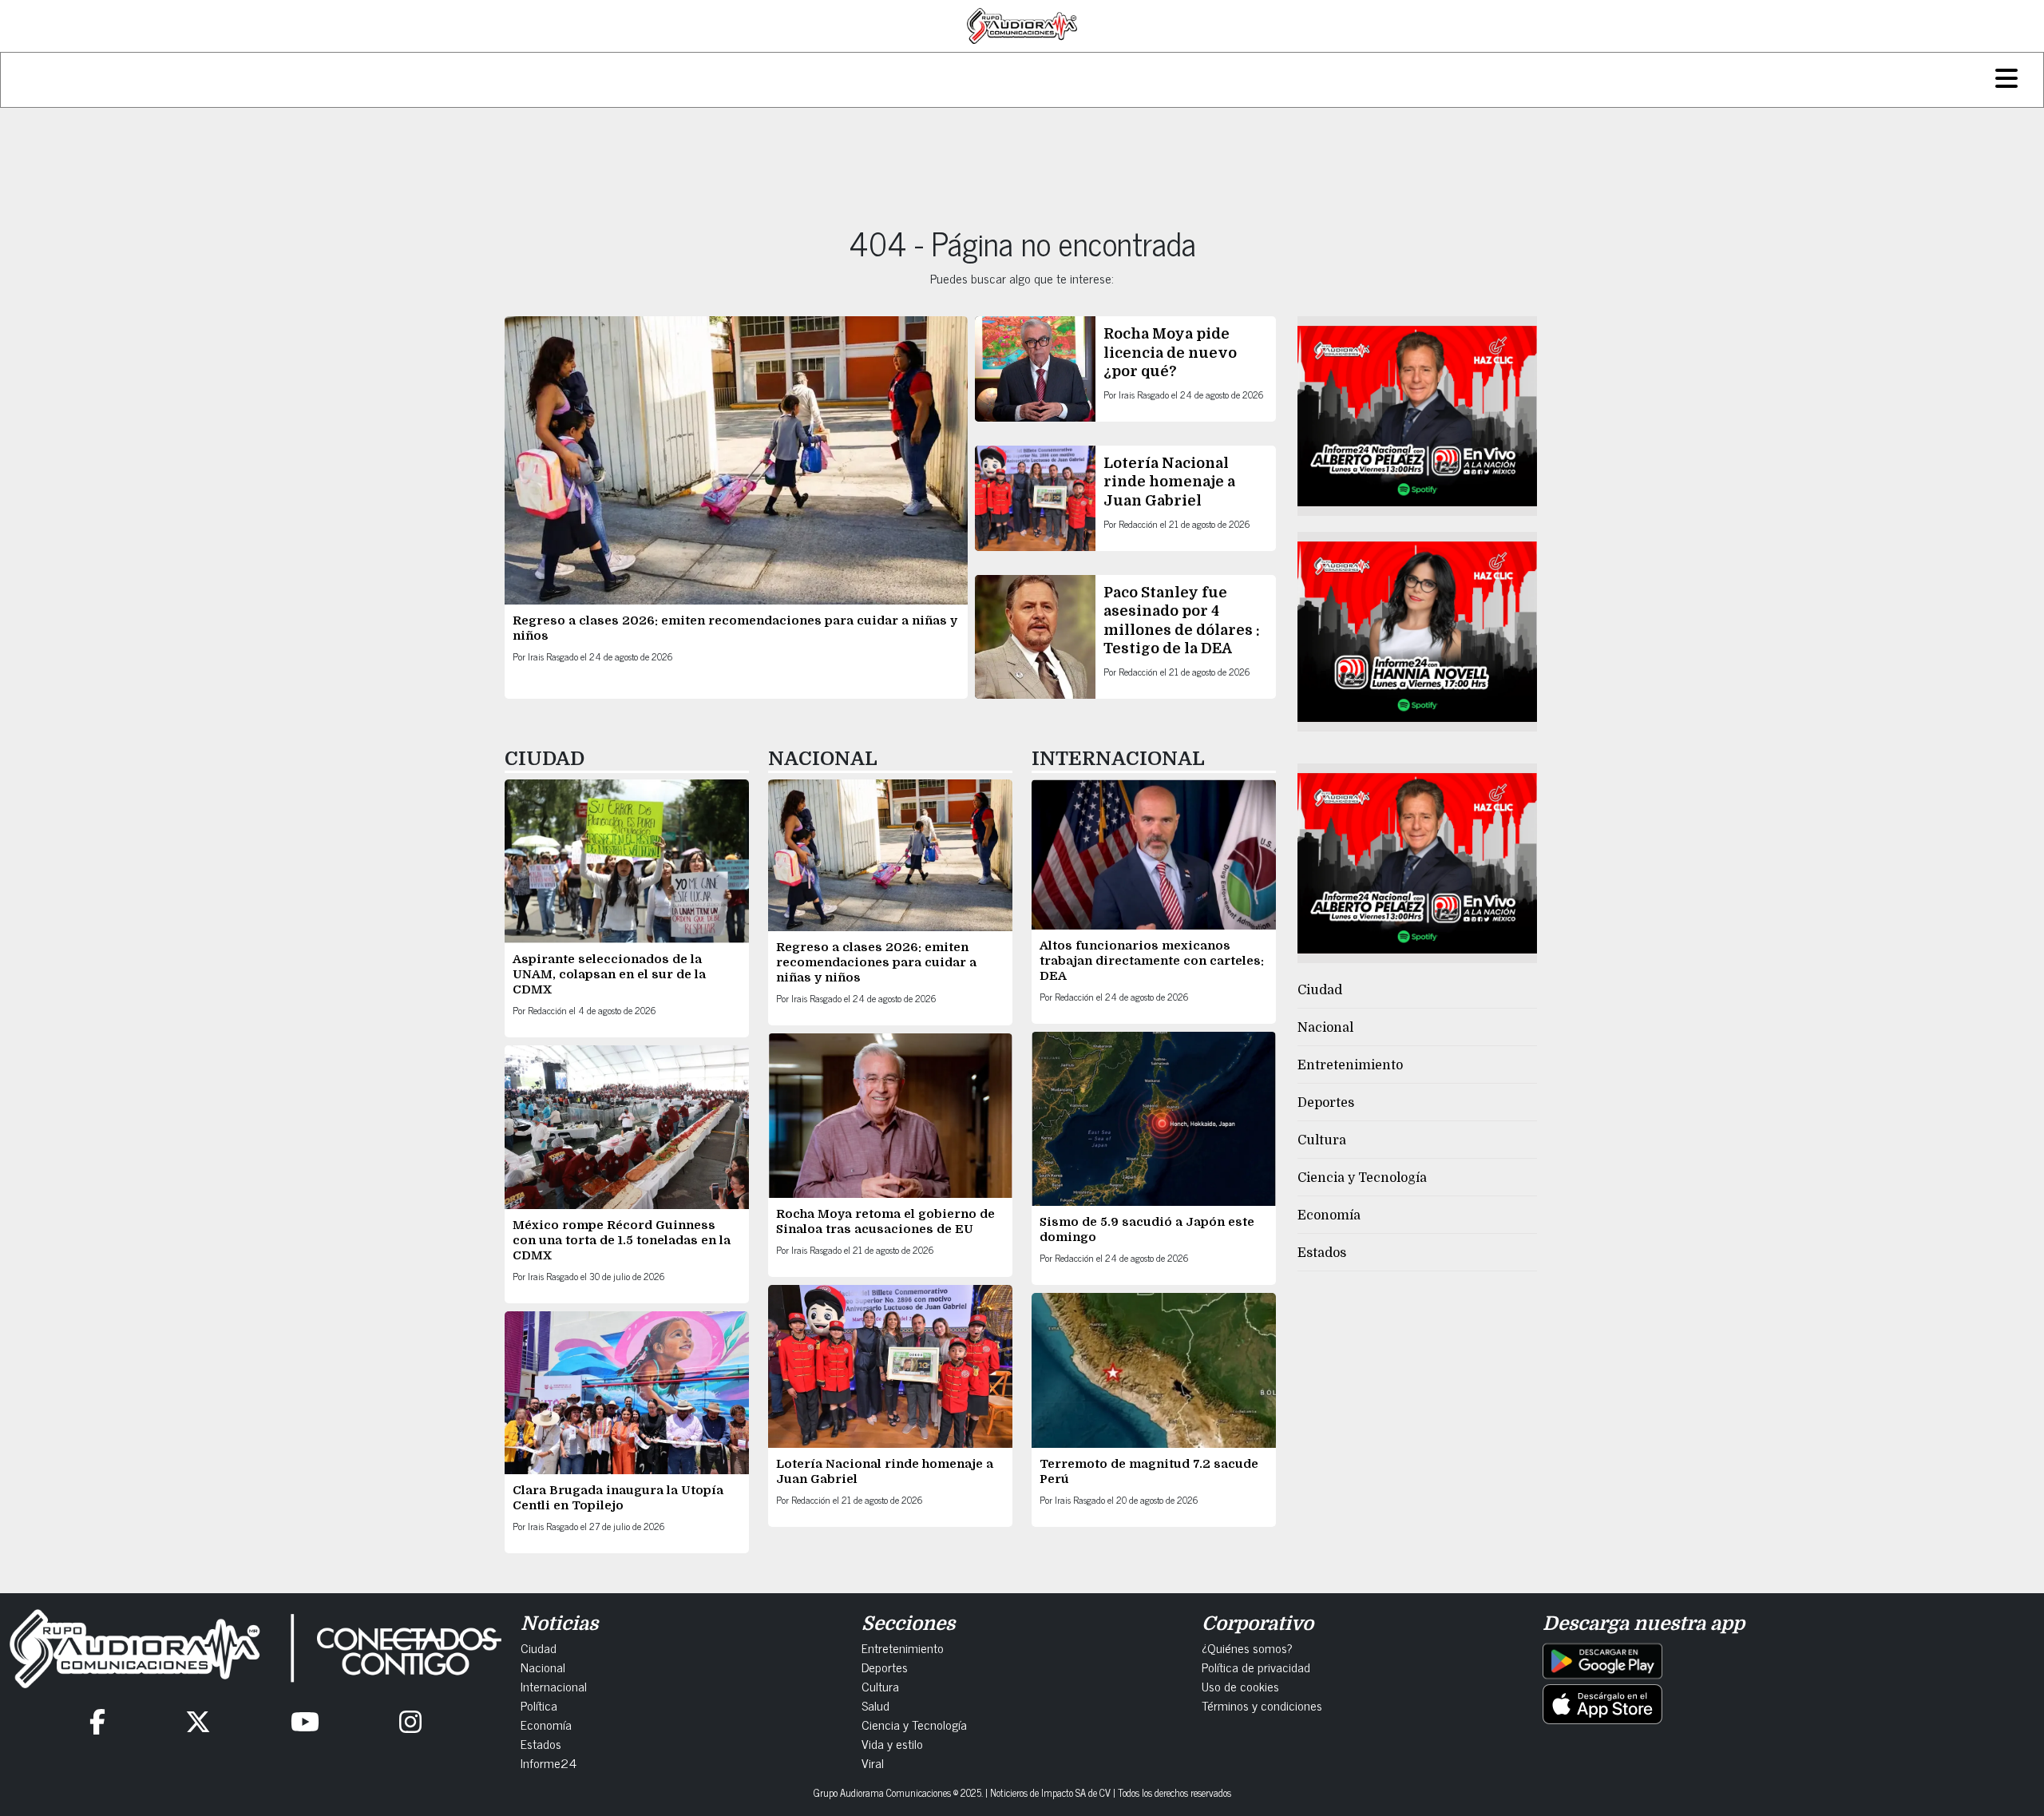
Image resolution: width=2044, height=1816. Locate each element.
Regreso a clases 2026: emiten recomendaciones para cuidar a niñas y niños (876, 962)
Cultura (1322, 1140)
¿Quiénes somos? (1247, 1647)
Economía (1329, 1215)
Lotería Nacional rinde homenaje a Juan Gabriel (1169, 482)
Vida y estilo (892, 1743)
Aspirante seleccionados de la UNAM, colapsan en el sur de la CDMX (609, 974)
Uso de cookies (1240, 1686)
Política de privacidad (1256, 1667)
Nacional (1325, 1028)
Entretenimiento (1350, 1065)
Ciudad (1320, 990)
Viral (873, 1762)
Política (539, 1705)
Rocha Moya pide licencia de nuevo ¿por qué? (1170, 353)
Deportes (1326, 1103)
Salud (875, 1705)
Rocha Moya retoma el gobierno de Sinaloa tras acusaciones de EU (885, 1221)
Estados (1322, 1253)
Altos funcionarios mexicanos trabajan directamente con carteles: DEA (1152, 961)
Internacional (554, 1686)
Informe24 (549, 1762)
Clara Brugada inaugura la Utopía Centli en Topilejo (618, 1498)
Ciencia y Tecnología (1362, 1178)
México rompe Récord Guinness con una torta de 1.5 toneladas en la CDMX (622, 1240)
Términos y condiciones (1262, 1705)
